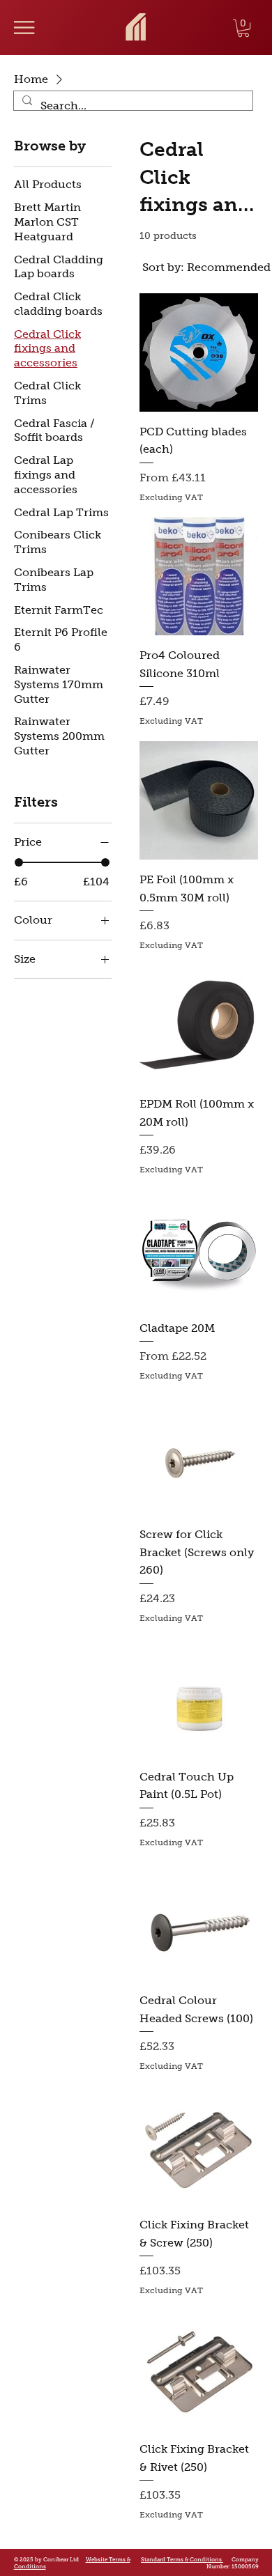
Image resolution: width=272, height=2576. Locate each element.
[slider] (19, 862)
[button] (243, 28)
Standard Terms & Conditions (182, 2559)
